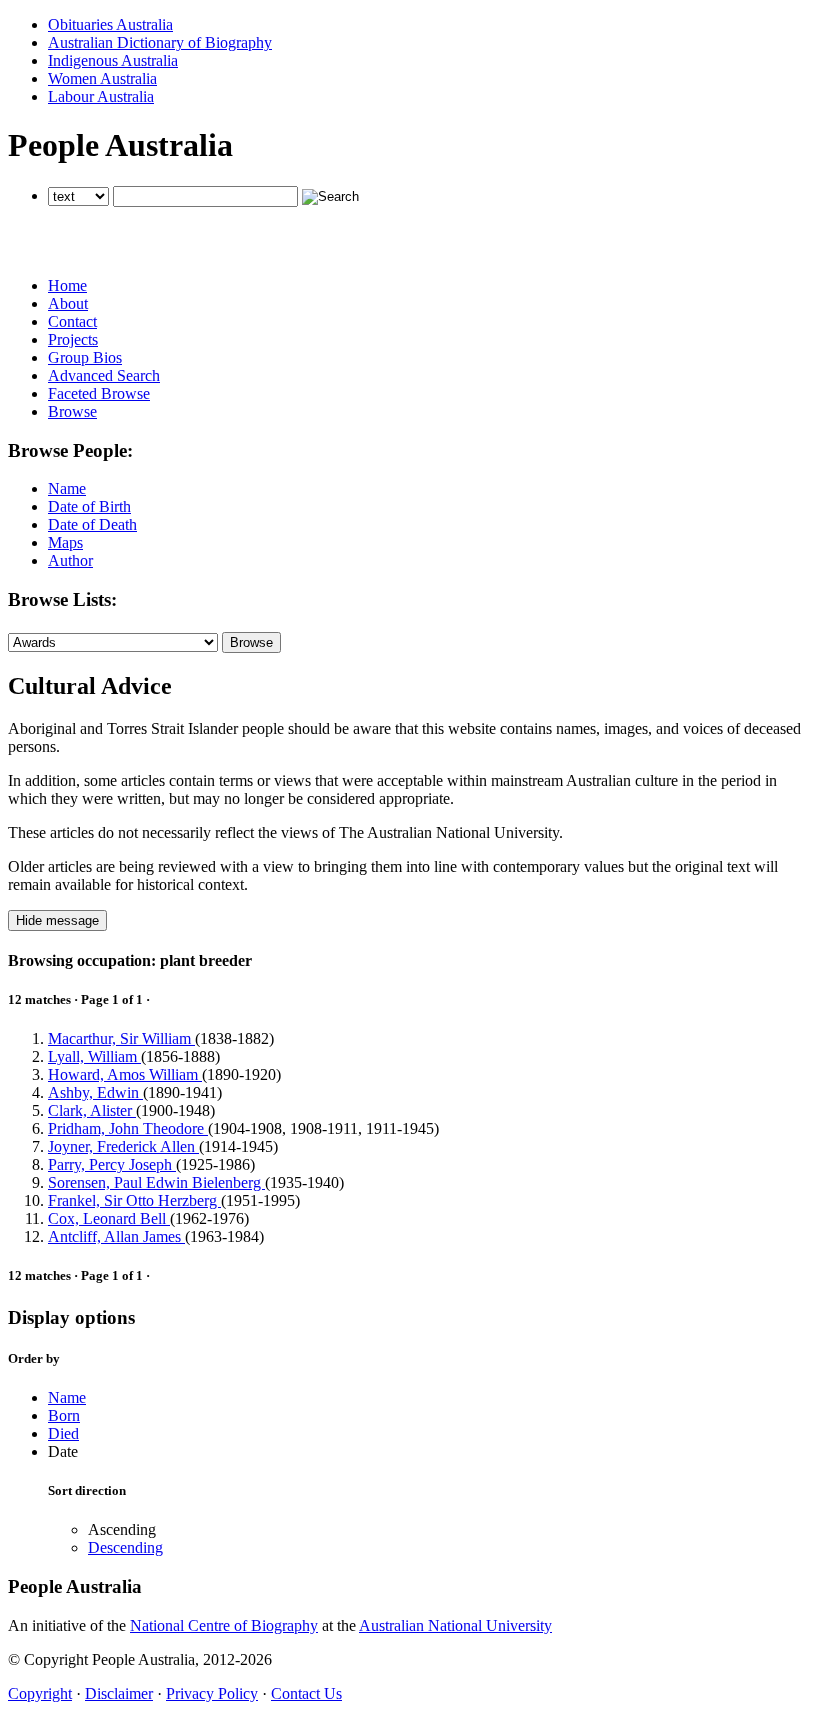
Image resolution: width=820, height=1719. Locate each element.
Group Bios (85, 357)
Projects (73, 339)
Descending (125, 1547)
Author (70, 560)
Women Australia (102, 78)
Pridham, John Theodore (128, 1128)
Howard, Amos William (125, 1074)
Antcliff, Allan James (116, 1236)
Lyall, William (94, 1056)
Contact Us (306, 1693)
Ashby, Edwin (95, 1092)
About (68, 303)
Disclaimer (119, 1693)
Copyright (40, 1693)
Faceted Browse (99, 393)
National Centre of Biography (224, 1625)
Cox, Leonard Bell (109, 1218)
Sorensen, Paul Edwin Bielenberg (156, 1182)
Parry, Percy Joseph (112, 1164)
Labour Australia (101, 96)
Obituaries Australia (110, 24)
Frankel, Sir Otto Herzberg (134, 1200)
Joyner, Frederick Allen (123, 1146)
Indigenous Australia (113, 60)
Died (63, 1433)
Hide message (57, 920)
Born (64, 1415)
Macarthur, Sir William (121, 1038)
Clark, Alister (92, 1110)
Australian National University (455, 1625)
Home (67, 285)
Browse (72, 411)
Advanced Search (104, 375)
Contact (72, 321)
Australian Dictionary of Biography (160, 42)
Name (67, 488)
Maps (65, 542)
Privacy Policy (212, 1693)
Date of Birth (89, 506)
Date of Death (92, 524)
